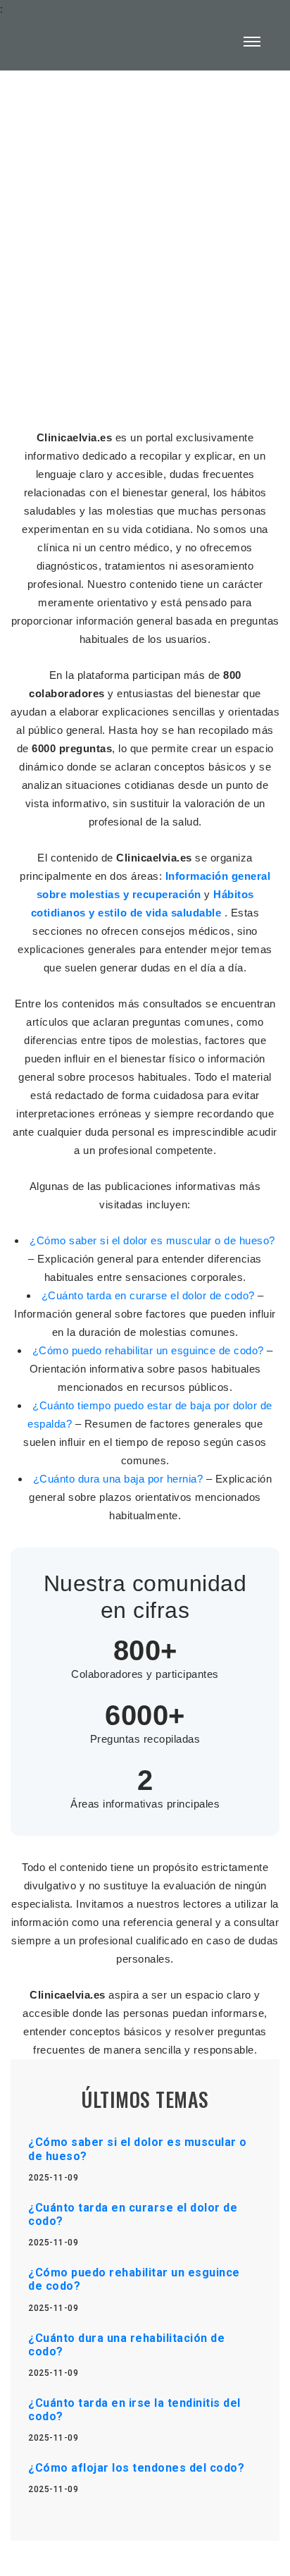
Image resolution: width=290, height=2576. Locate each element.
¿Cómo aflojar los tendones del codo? (136, 2468)
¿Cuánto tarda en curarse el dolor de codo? (150, 1295)
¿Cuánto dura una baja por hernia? (120, 1479)
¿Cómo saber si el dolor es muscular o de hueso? (152, 1240)
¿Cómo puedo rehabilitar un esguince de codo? (150, 1350)
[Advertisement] (145, 241)
